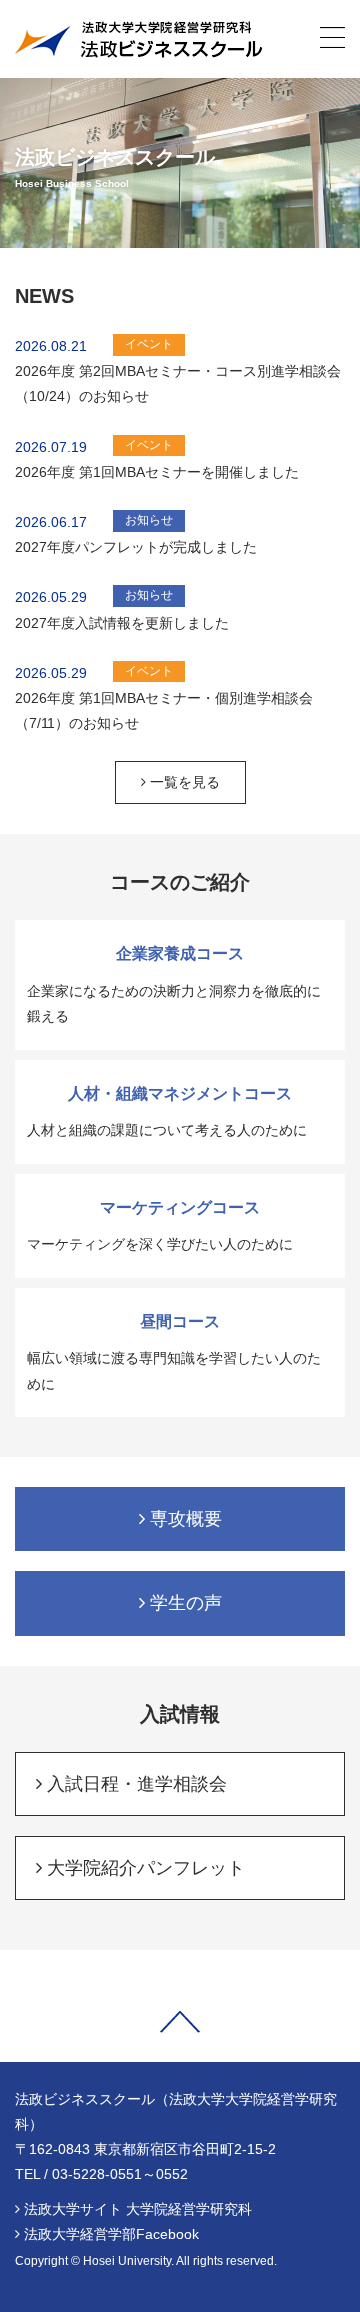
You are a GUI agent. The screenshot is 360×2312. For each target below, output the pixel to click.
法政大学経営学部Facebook (111, 2234)
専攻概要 (183, 1519)
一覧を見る (183, 782)
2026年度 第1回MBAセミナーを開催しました (157, 472)
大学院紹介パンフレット (143, 1868)
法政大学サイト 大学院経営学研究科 (138, 2209)
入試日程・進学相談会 (134, 1784)
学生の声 (183, 1603)
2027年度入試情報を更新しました (122, 623)
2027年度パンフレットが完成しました (136, 547)
